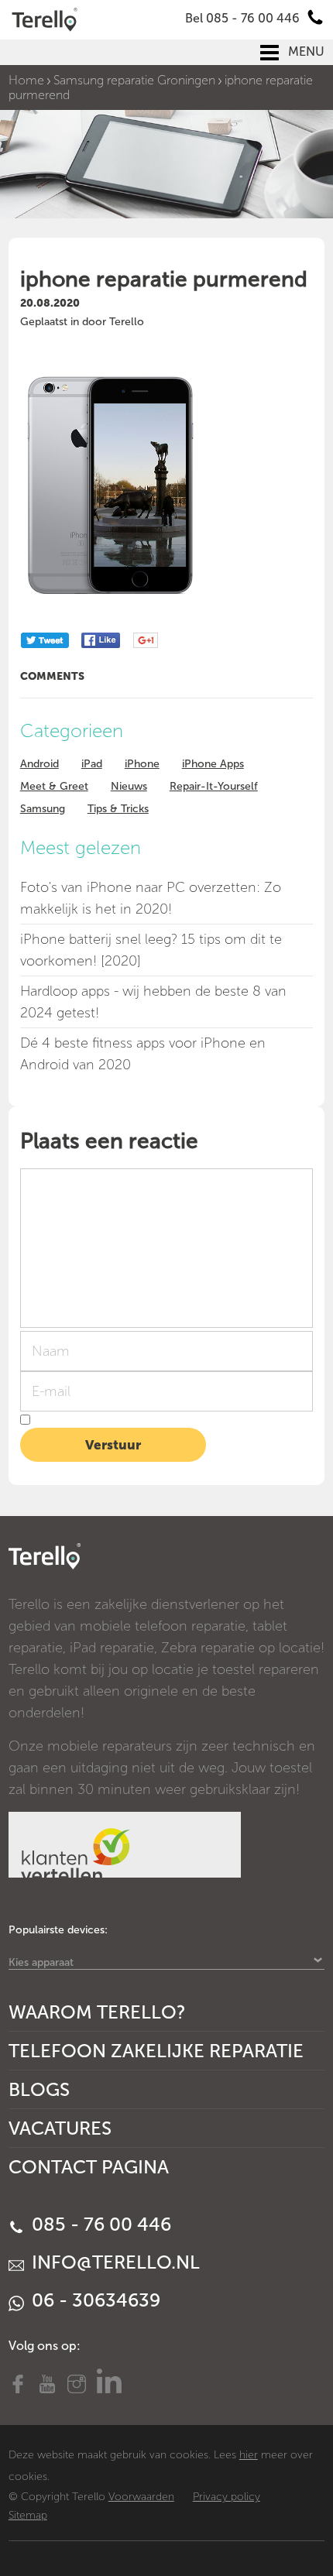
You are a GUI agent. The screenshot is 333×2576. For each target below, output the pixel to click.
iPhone (142, 764)
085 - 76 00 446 (99, 2224)
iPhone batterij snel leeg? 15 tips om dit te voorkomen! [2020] (151, 950)
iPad (92, 764)
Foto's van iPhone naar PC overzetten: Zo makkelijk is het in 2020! (151, 898)
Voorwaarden (141, 2497)
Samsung (43, 809)
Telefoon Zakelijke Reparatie (156, 2051)
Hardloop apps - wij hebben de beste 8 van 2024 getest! (153, 1002)
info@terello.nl (113, 2262)
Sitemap (28, 2515)
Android (39, 764)
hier (249, 2455)
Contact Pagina (89, 2167)
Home (26, 80)
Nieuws (129, 786)
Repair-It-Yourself (214, 786)
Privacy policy (227, 2497)
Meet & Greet (54, 786)
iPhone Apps (213, 764)
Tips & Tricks (118, 809)
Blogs (39, 2089)
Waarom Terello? (97, 2012)
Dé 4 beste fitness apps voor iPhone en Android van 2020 (143, 1054)
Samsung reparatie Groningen (134, 80)
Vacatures (60, 2128)
